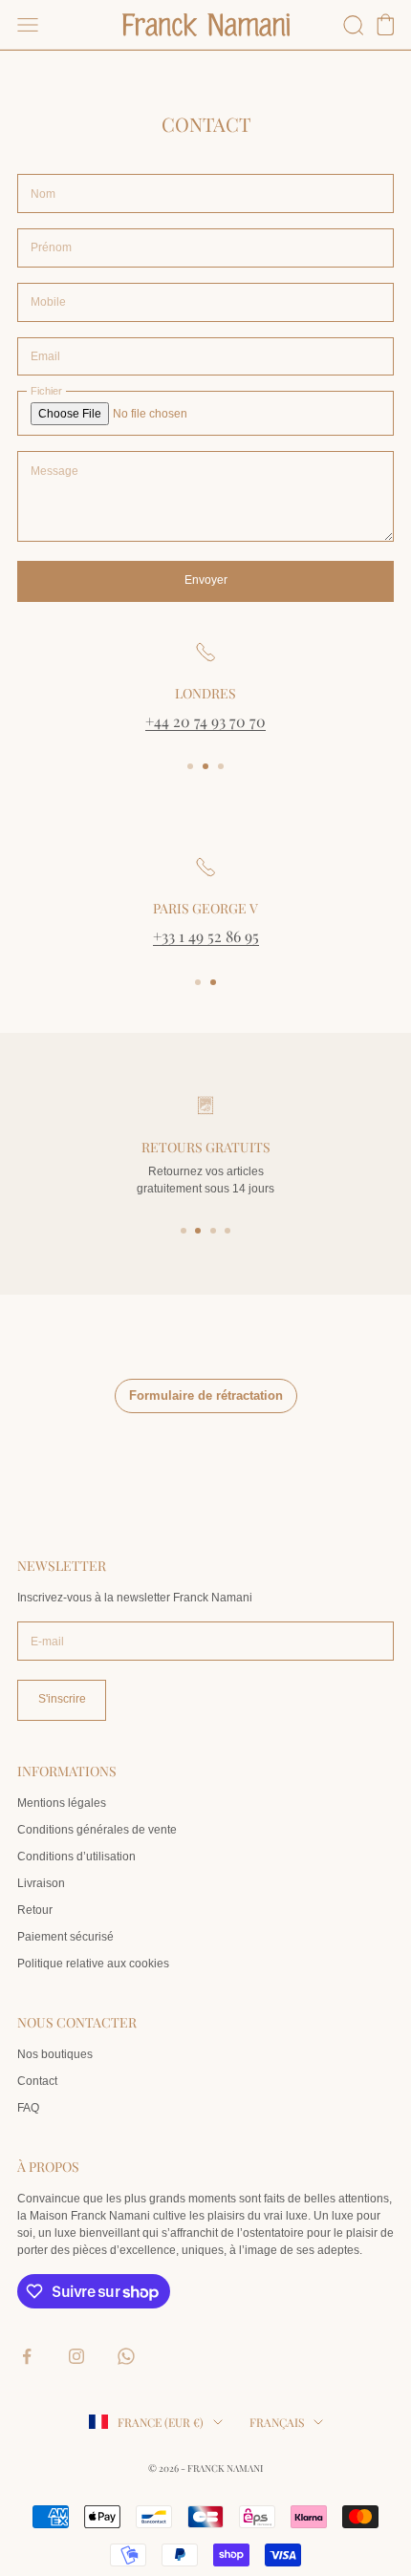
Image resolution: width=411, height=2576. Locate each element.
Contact (37, 2081)
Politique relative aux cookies (93, 1964)
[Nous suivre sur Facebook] (27, 2356)
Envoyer (206, 580)
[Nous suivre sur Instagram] (76, 2356)
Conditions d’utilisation (76, 1857)
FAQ (28, 2108)
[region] (205, 687)
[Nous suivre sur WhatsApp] (126, 2356)
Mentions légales (62, 1803)
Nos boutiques (55, 2054)
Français (277, 2422)
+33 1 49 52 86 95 (206, 936)
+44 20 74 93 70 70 (205, 721)
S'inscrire (62, 1699)
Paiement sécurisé (65, 1937)
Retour (35, 1910)
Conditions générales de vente (97, 1830)
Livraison (41, 1883)
